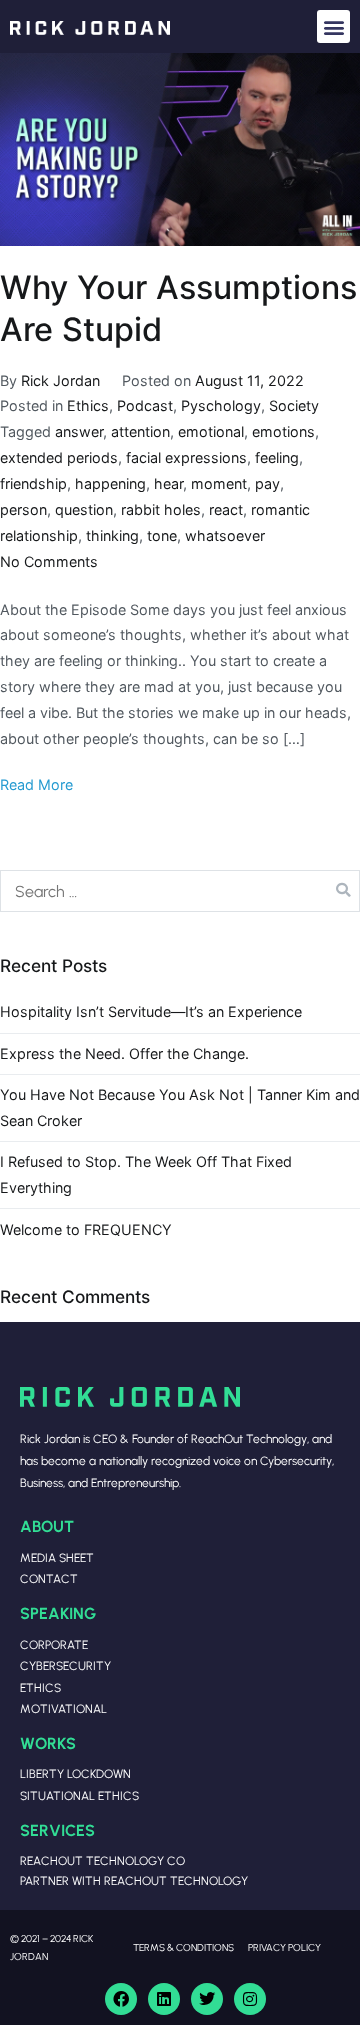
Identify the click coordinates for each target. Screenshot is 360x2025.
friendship (33, 483)
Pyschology (221, 405)
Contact (49, 1578)
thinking (112, 535)
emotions (283, 431)
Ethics (88, 405)
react (226, 509)
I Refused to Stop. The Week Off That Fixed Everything (146, 1174)
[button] (333, 26)
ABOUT (47, 1525)
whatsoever (225, 535)
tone (162, 535)
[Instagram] (250, 1999)
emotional (211, 431)
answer (79, 431)
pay (267, 483)
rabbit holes (161, 509)
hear (168, 483)
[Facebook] (121, 1999)
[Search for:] (180, 891)
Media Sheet (57, 1557)
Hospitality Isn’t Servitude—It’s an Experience (151, 1011)
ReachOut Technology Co (102, 1860)
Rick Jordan (60, 380)
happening (110, 483)
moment (219, 483)
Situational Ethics (79, 1795)
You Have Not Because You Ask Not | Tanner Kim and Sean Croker (180, 1107)
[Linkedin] (164, 1999)
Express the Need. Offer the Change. (124, 1053)
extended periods (59, 457)
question (84, 509)
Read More (36, 784)
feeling (277, 457)
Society (294, 405)
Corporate (54, 1644)
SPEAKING (58, 1612)
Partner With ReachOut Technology (134, 1880)
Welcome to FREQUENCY (86, 1229)
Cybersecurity (65, 1665)
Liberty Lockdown (75, 1773)
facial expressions (186, 457)
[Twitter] (207, 1999)
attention (140, 431)
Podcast (145, 405)
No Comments (49, 561)
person (23, 509)
